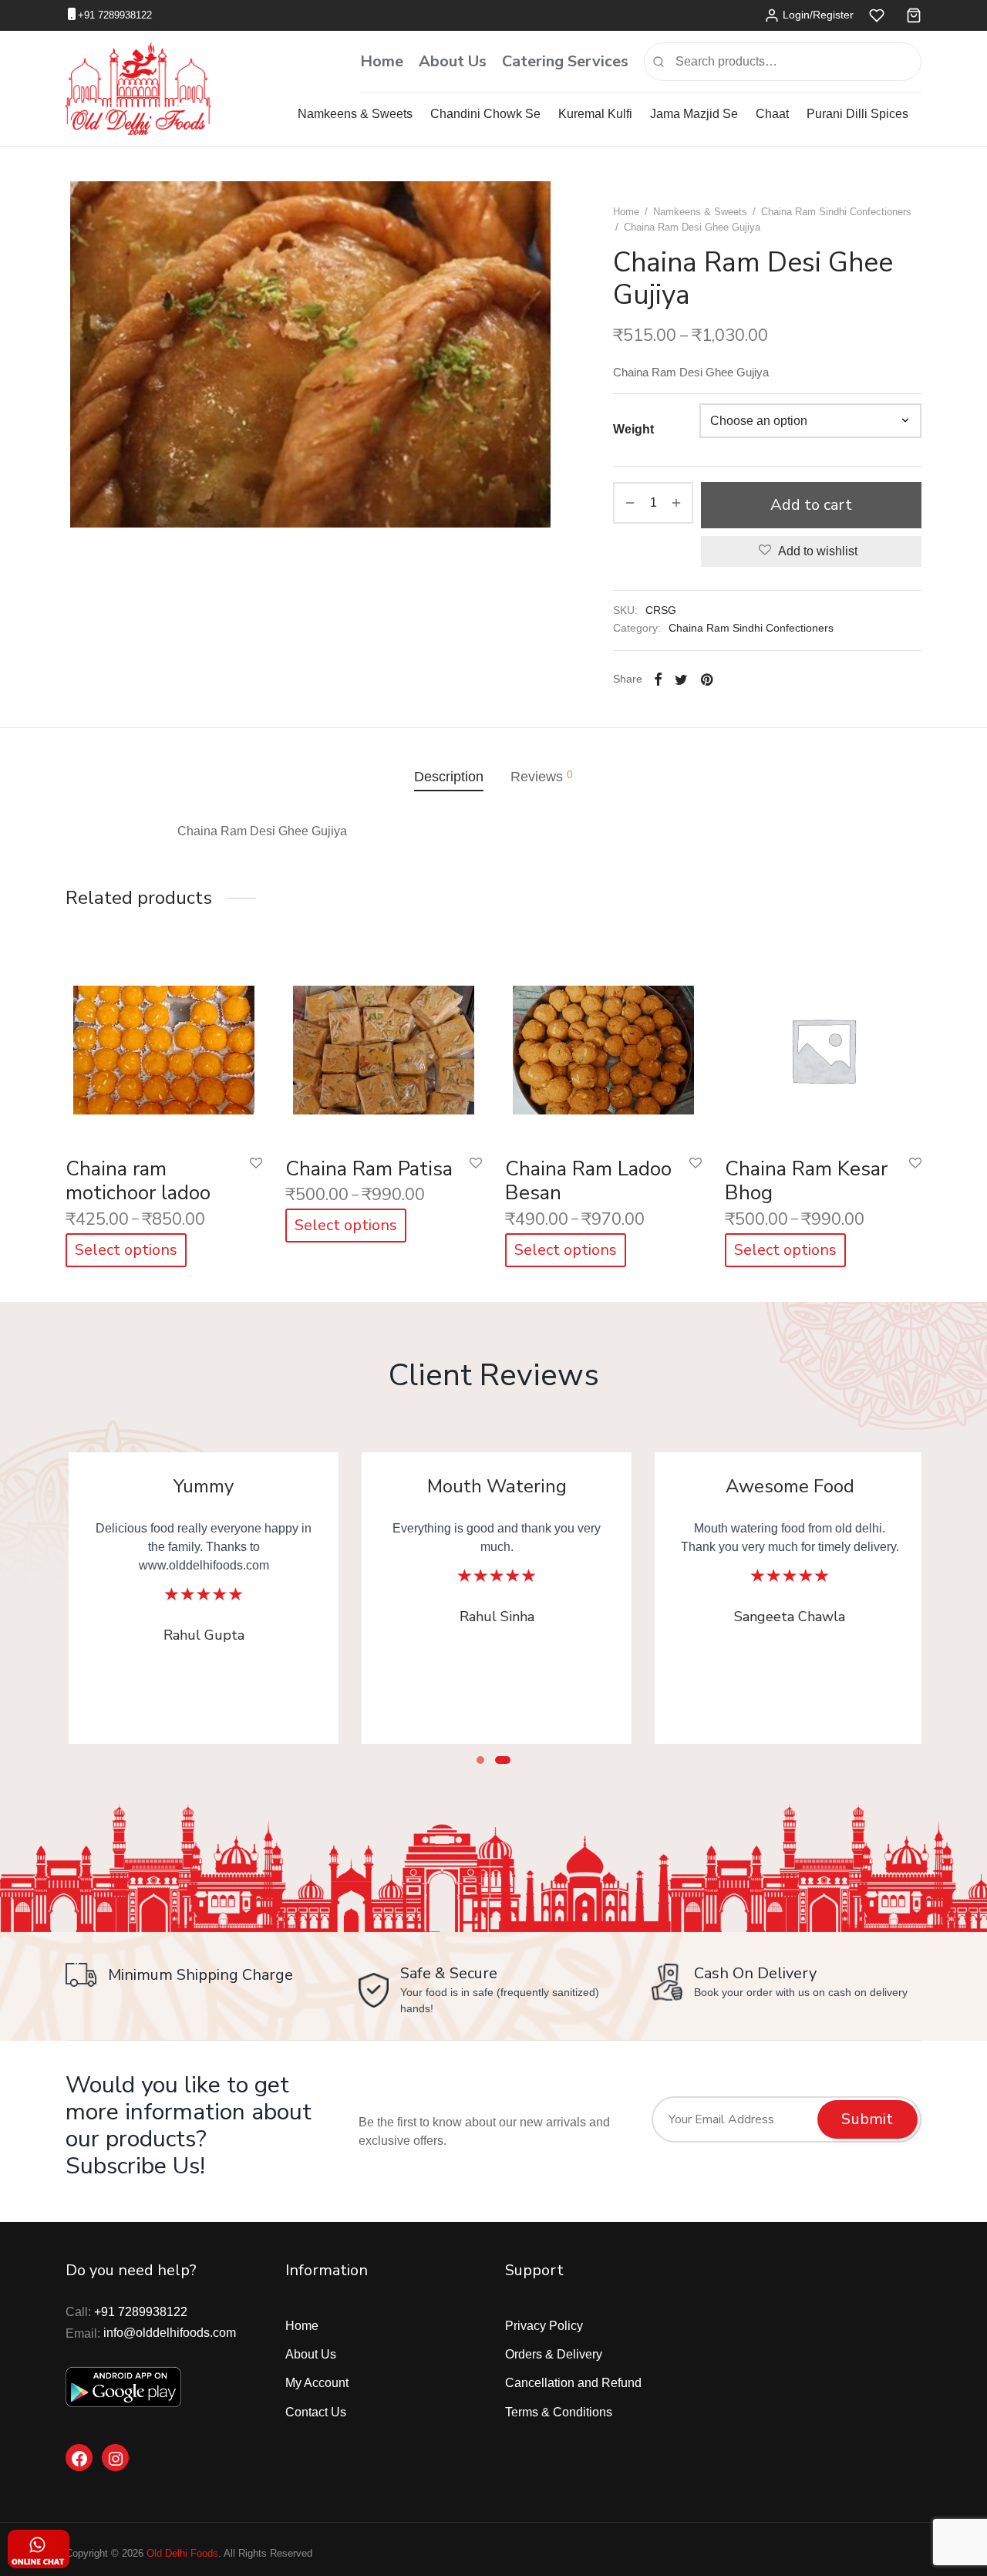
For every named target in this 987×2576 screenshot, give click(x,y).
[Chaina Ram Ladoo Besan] (603, 1046)
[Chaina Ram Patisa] (384, 1046)
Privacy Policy (544, 2326)
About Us (453, 61)
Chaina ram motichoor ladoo (138, 1181)
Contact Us (316, 2412)
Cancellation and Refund (573, 2383)
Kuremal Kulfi (595, 114)
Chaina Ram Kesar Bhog (806, 1181)
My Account (317, 2383)
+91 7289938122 (115, 15)
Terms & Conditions (559, 2412)
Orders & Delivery (554, 2354)
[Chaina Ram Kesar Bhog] (823, 1046)
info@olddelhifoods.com (170, 2333)
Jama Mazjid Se (694, 114)
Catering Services (565, 61)
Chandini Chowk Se (485, 114)
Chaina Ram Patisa (369, 1169)
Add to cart (811, 505)
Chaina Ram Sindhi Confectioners (836, 212)
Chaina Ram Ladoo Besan (588, 1181)
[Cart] (914, 15)
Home (382, 61)
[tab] (449, 777)
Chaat (772, 114)
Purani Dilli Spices (857, 114)
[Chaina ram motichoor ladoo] (164, 1046)
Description (449, 777)
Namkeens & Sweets (355, 114)
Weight (633, 429)
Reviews (542, 776)
